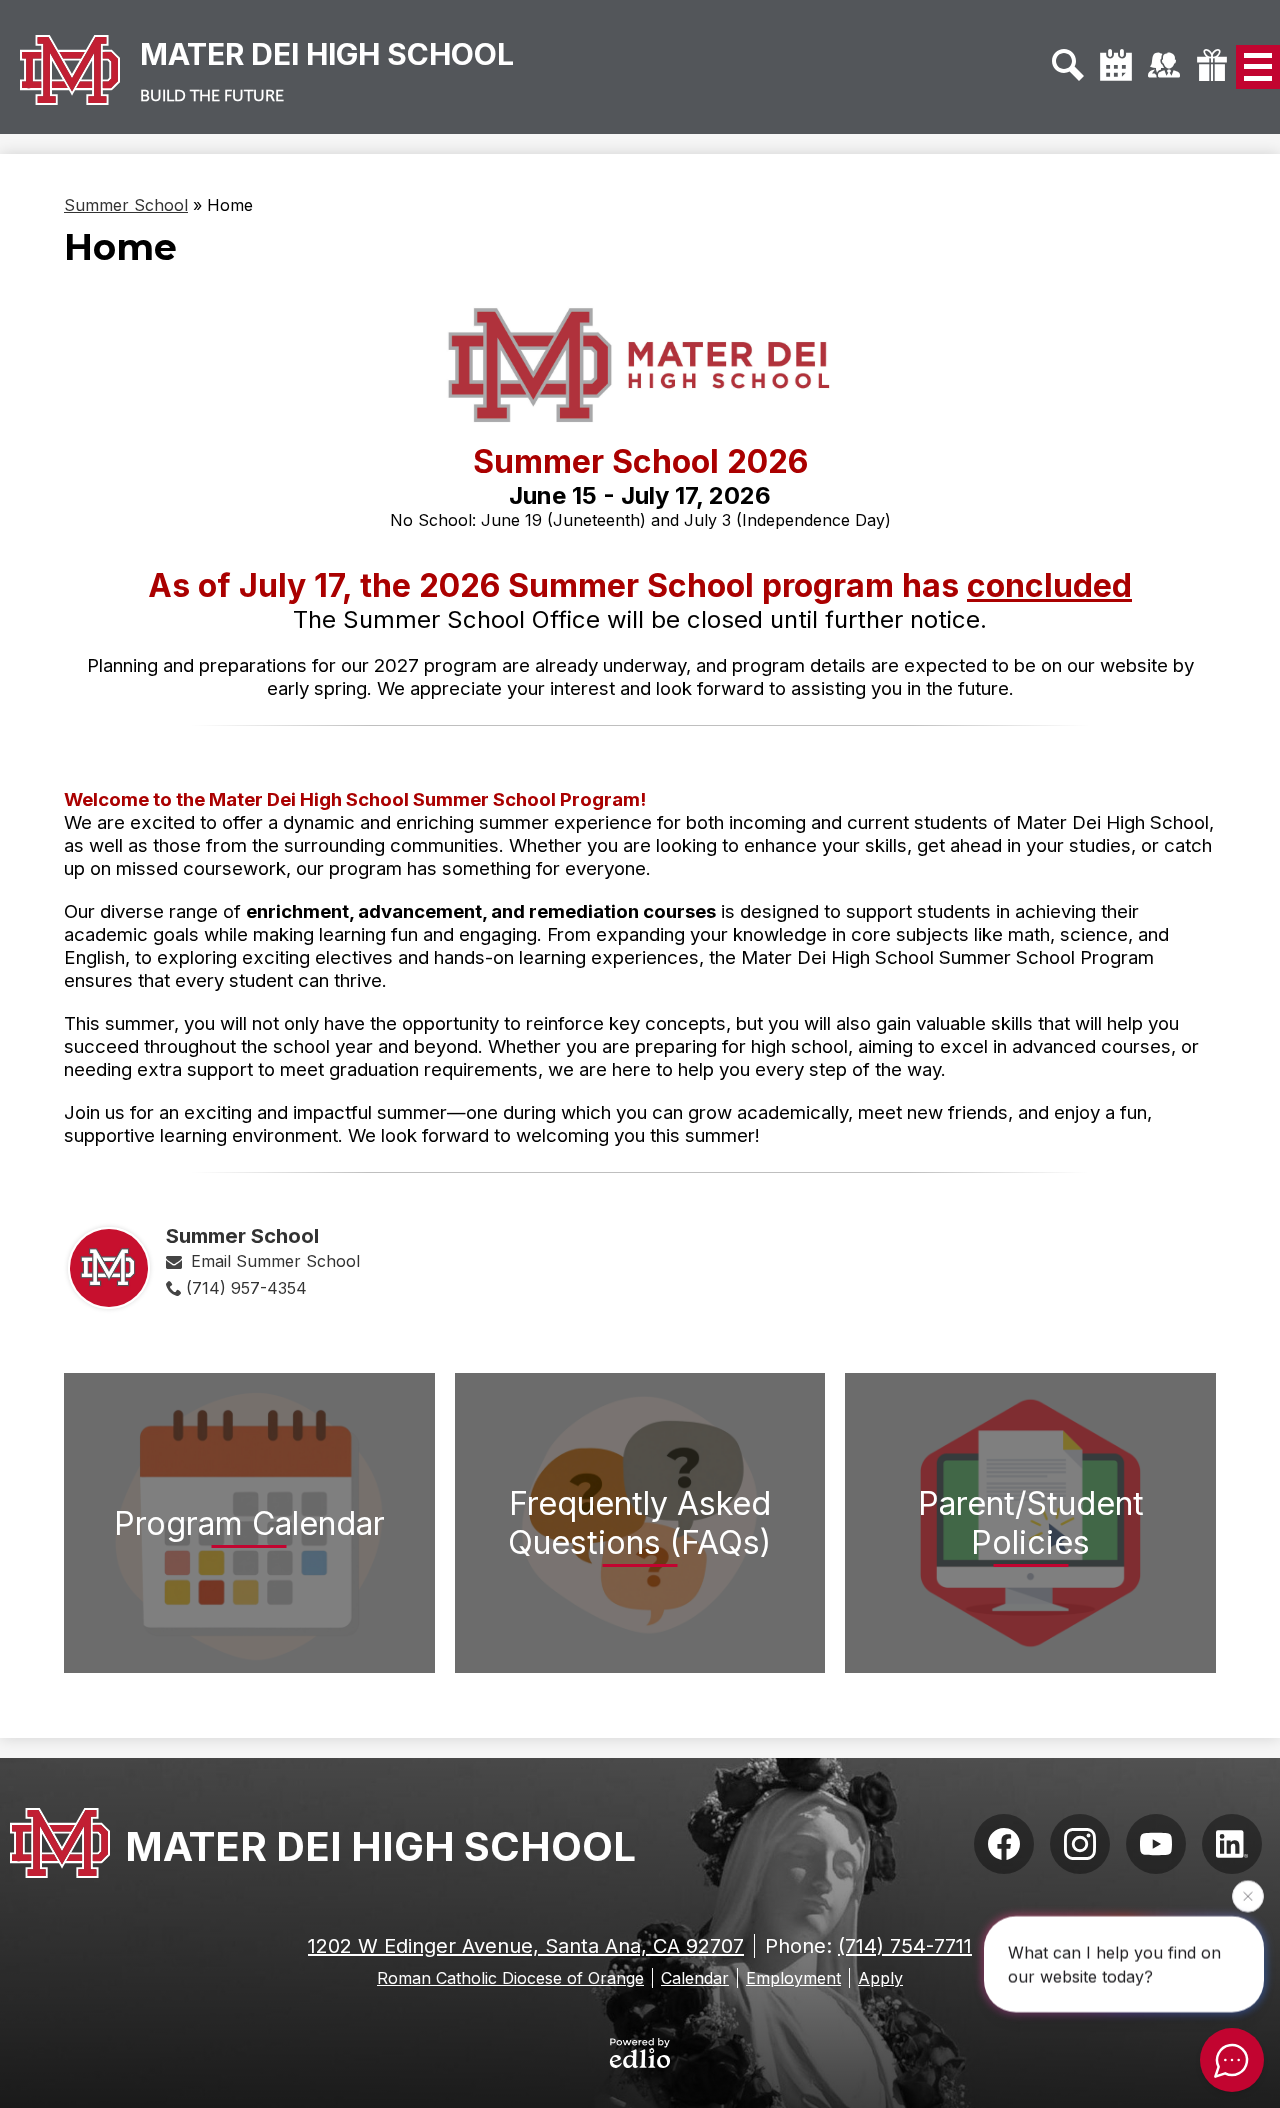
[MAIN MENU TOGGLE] (1258, 67)
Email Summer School (275, 1261)
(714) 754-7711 (905, 1946)
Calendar (695, 1978)
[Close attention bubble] (1248, 1897)
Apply (880, 1978)
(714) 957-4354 (246, 1288)
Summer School (126, 205)
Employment (793, 1978)
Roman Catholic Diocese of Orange (510, 1978)
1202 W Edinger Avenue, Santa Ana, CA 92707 (526, 1946)
